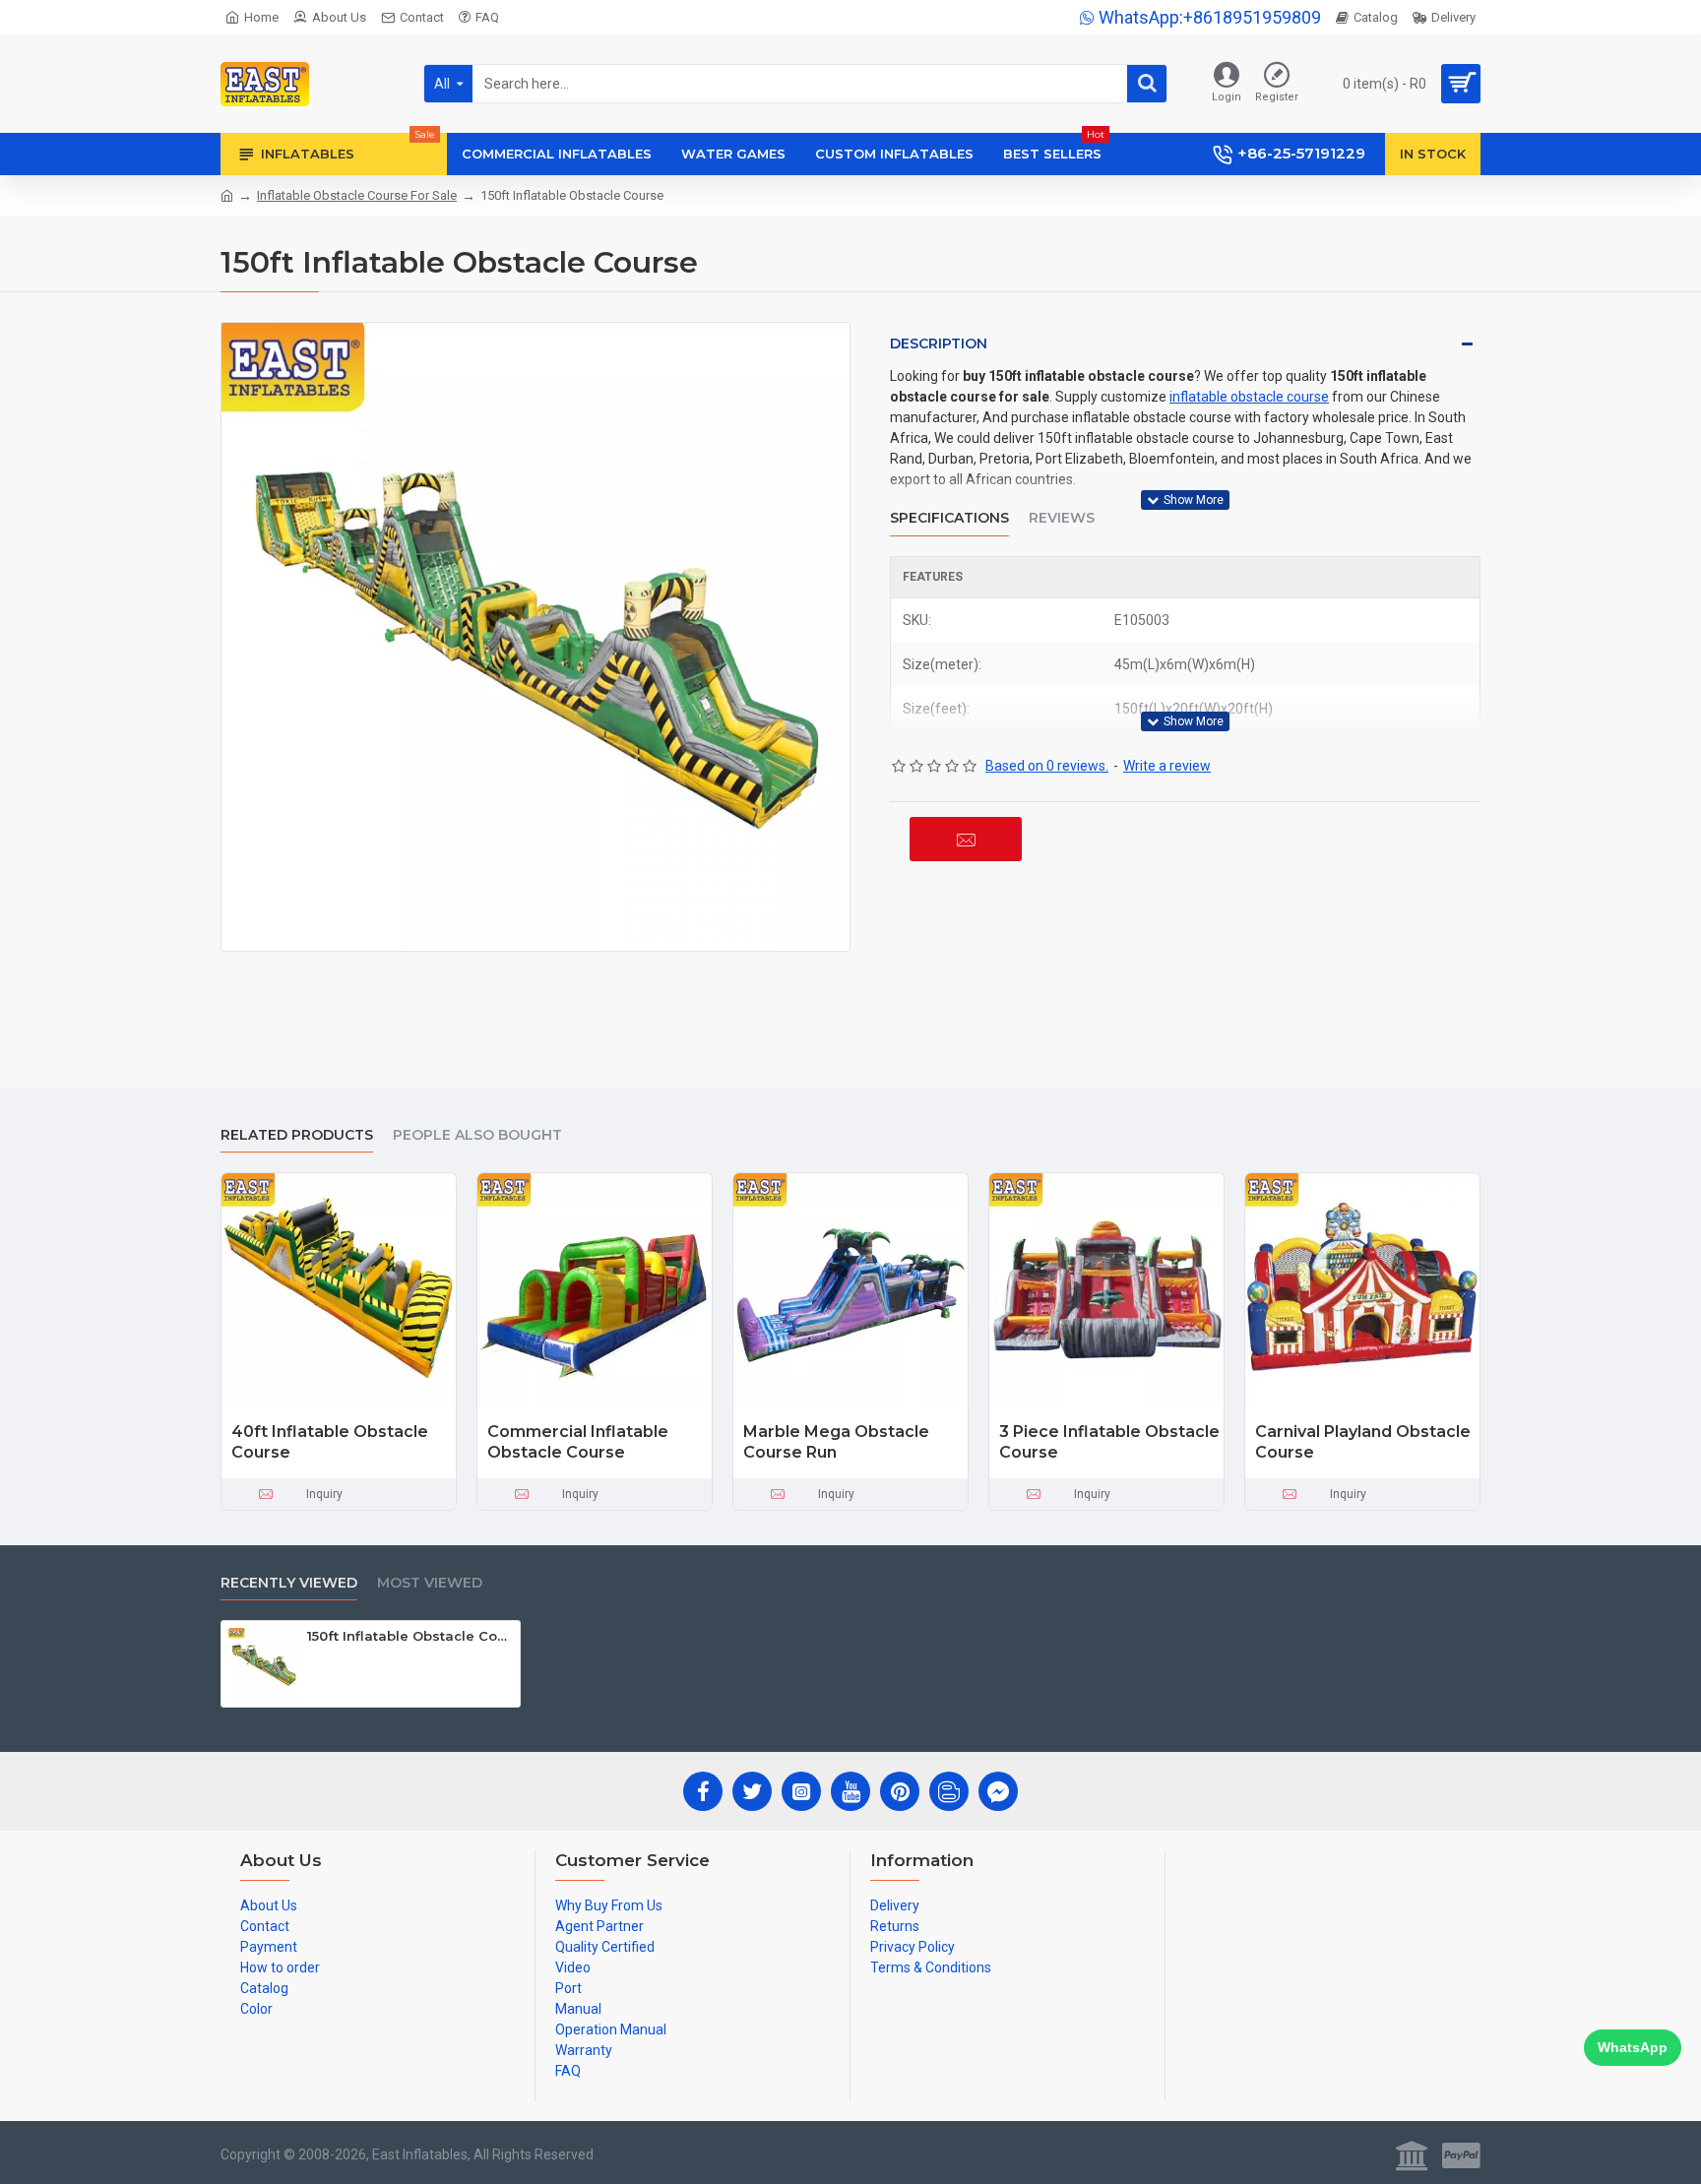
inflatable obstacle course (1249, 397)
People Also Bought (477, 1135)
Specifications (949, 518)
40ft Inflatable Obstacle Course (330, 1442)
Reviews (1062, 518)
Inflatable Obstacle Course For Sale (357, 195)
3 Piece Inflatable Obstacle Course (1109, 1442)
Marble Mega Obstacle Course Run (836, 1442)
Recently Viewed (289, 1583)
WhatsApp (1633, 2047)
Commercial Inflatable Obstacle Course (578, 1442)
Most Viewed (430, 1583)
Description (939, 343)
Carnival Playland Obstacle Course (1363, 1442)
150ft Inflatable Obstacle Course (410, 1636)
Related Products (297, 1135)
